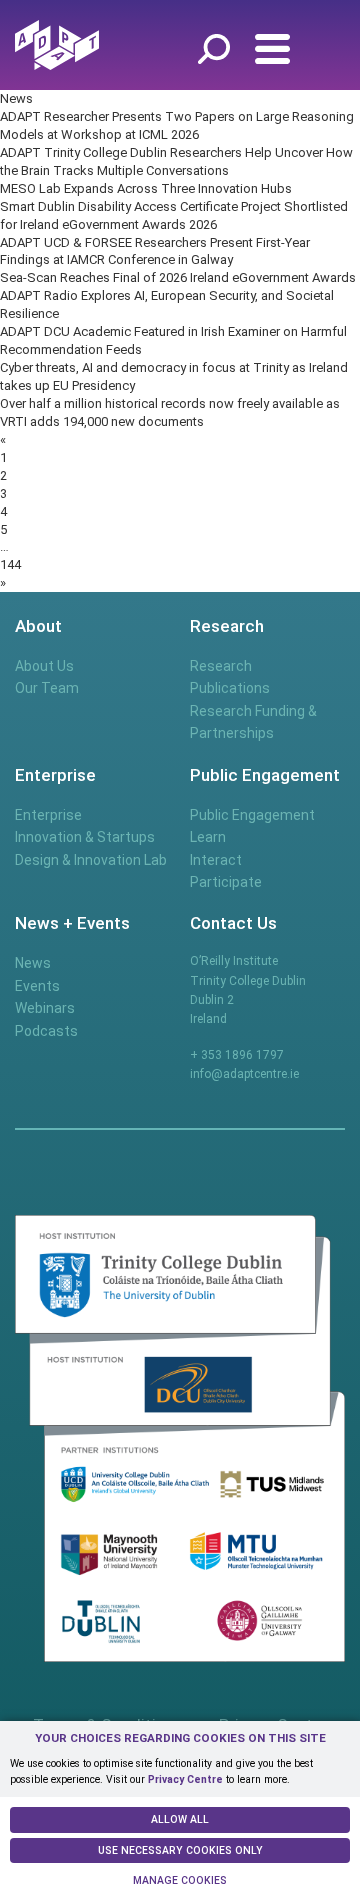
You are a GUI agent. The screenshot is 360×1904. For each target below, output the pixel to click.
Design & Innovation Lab (91, 860)
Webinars (45, 1008)
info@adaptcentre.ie (244, 1074)
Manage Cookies (180, 1880)
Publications (230, 688)
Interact (216, 860)
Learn (208, 837)
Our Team (47, 688)
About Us (44, 666)
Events (37, 986)
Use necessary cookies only (180, 1850)
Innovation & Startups (85, 837)
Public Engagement (252, 815)
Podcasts (46, 1031)
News (33, 963)
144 (10, 564)
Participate (226, 882)
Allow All (180, 1819)
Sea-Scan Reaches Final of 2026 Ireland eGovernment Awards (178, 277)
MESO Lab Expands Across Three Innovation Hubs (146, 188)
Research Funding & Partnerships (253, 722)
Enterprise (48, 815)
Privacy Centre (185, 1779)
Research (221, 666)
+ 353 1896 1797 (237, 1055)
